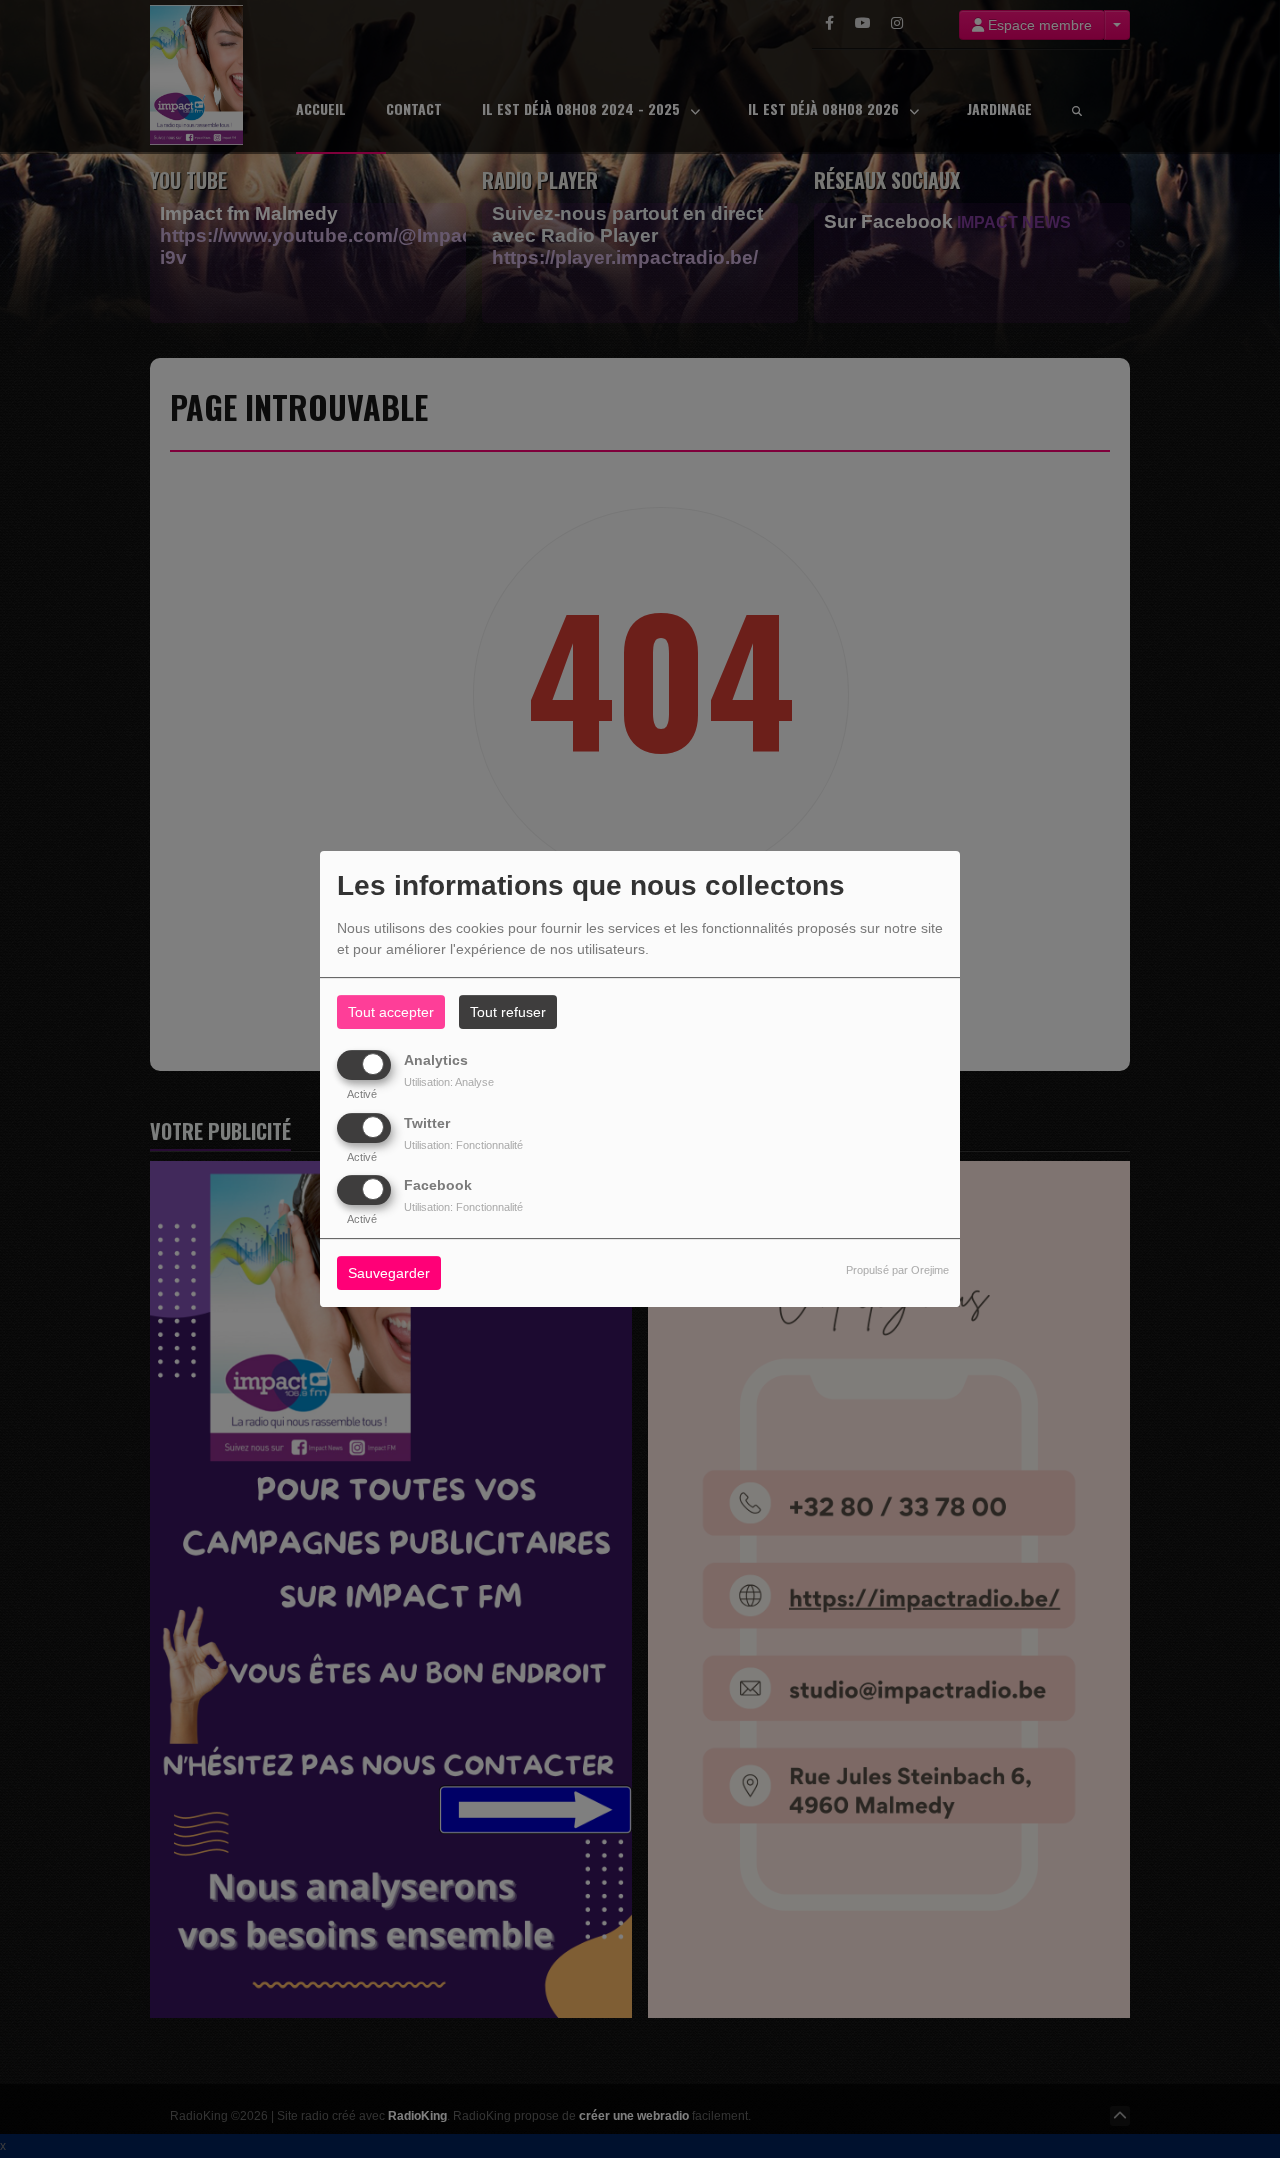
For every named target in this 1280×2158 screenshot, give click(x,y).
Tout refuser (508, 1012)
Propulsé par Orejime (897, 1270)
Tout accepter (391, 1012)
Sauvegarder (389, 1273)
